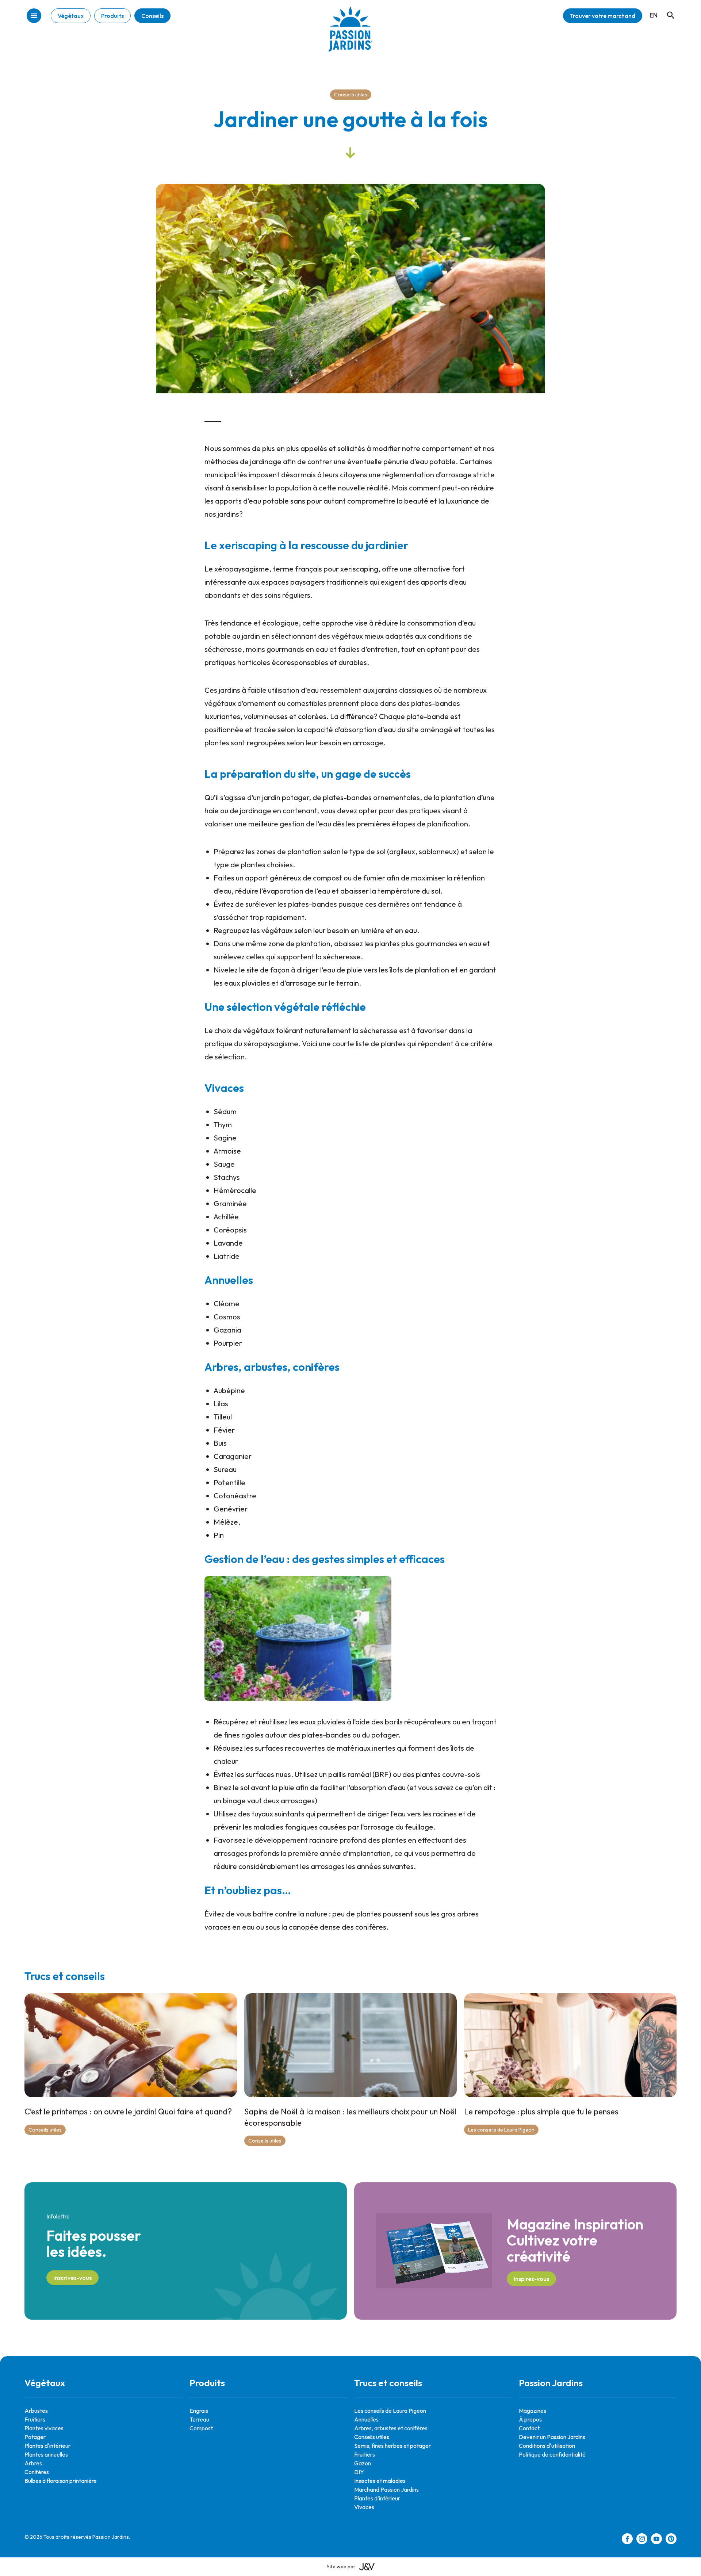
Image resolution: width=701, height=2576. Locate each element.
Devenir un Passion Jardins (552, 2437)
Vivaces (364, 2507)
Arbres (33, 2463)
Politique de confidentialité (552, 2454)
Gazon (363, 2463)
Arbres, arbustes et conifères (391, 2428)
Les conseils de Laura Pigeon (501, 2130)
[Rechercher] (667, 8)
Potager (35, 2437)
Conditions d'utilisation (547, 2446)
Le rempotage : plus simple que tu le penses (541, 2111)
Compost (201, 2428)
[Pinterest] (671, 2540)
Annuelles (366, 2419)
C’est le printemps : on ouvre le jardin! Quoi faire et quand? (128, 2111)
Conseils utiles (351, 95)
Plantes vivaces (44, 2428)
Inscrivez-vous (72, 2278)
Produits (112, 16)
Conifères (37, 2472)
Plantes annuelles (46, 2454)
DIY (359, 2472)
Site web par (341, 2567)
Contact (529, 2428)
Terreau (199, 2419)
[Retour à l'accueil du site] (350, 35)
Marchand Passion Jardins (386, 2489)
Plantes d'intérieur (47, 2446)
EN (654, 15)
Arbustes (36, 2411)
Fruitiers (35, 2419)
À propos (530, 2419)
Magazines (533, 2411)
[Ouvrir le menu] (34, 16)
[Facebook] (627, 2540)
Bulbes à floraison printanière (61, 2481)
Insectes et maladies (380, 2481)
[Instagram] (642, 2540)
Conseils (152, 16)
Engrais (199, 2411)
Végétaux (71, 16)
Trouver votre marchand (603, 16)
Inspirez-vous (531, 2279)
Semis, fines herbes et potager (392, 2446)
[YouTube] (656, 2540)
